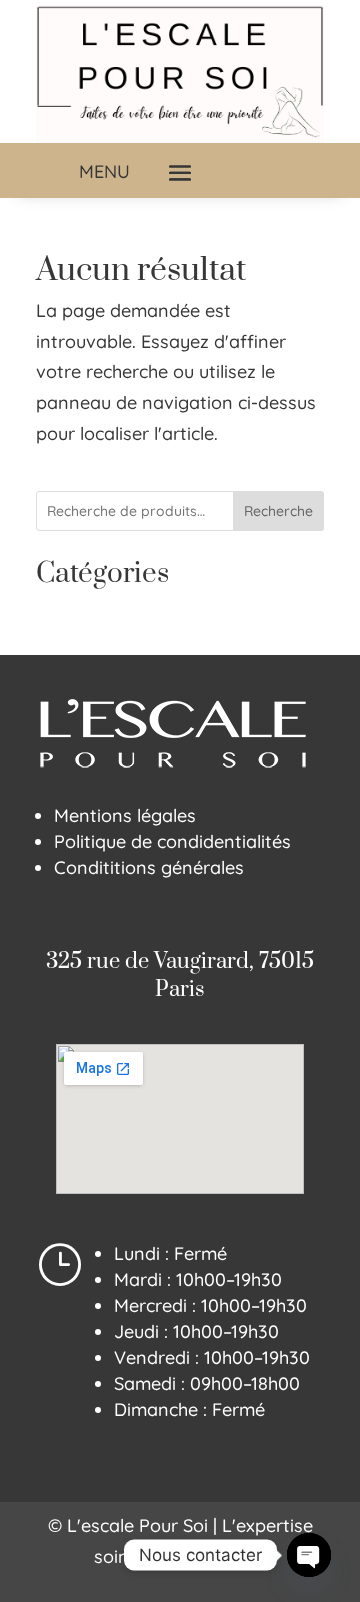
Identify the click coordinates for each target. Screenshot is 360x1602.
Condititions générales (149, 867)
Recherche (278, 511)
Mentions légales (125, 815)
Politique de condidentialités (172, 841)
